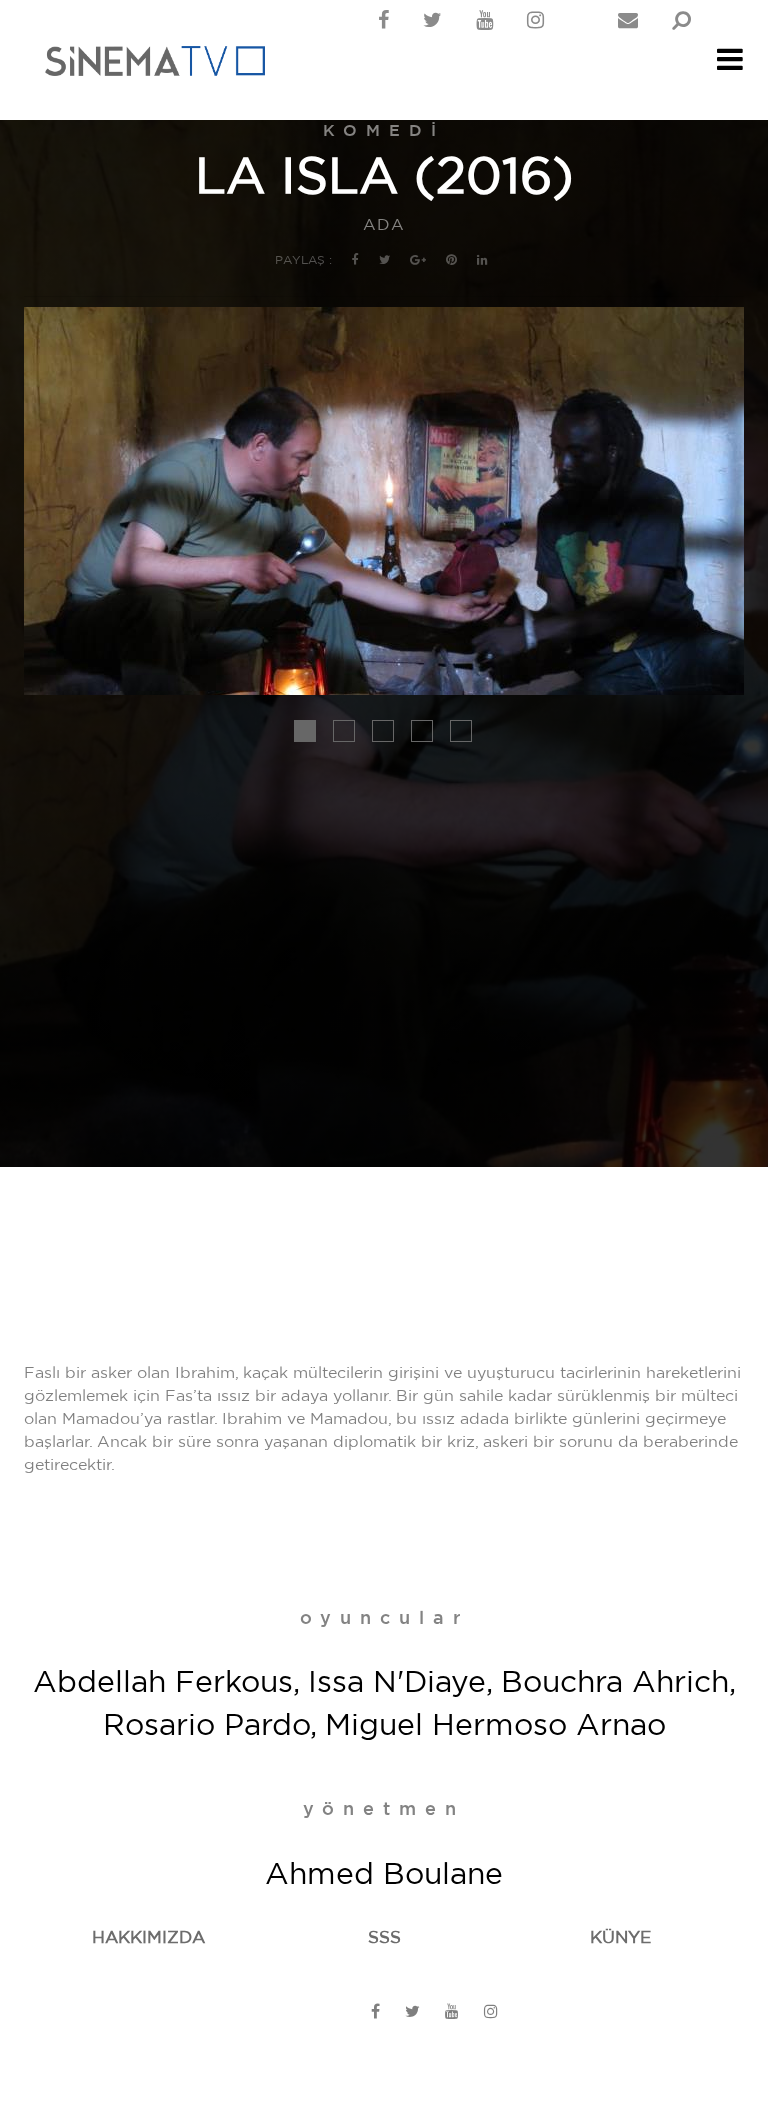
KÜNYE (620, 1937)
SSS (384, 1937)
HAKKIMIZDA (148, 1937)
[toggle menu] (730, 65)
